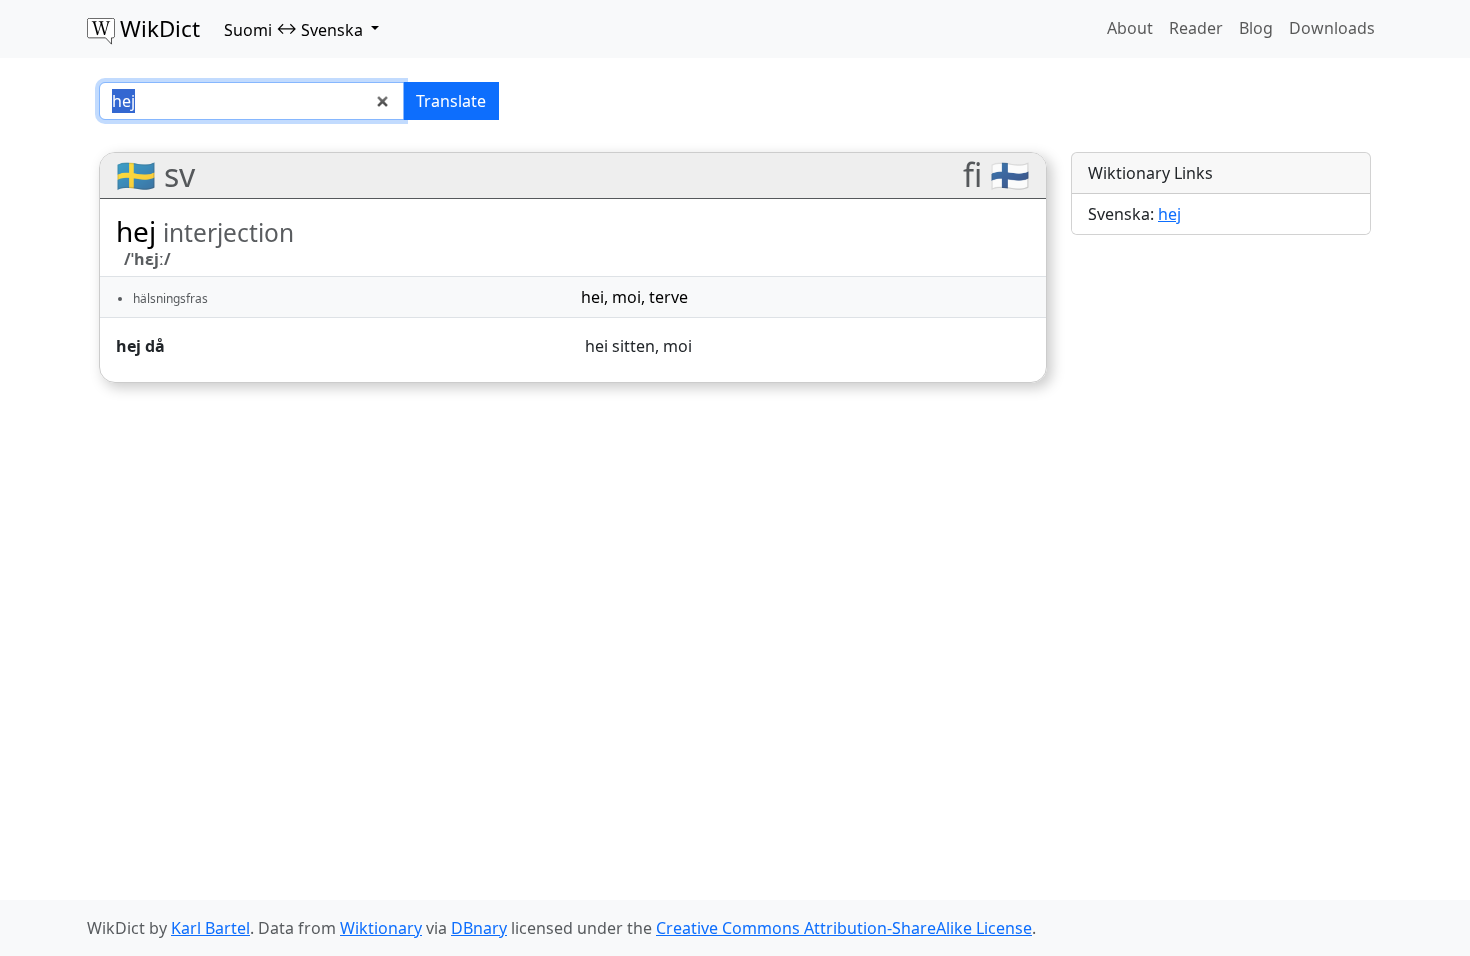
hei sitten (620, 346)
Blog (1256, 28)
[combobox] (251, 101)
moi (626, 297)
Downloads (1332, 28)
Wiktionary (381, 928)
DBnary (479, 928)
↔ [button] (293, 29)
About (1130, 28)
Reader (1196, 28)
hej (1169, 214)
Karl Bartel (210, 928)
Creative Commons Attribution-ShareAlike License (844, 928)
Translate (451, 101)
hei (592, 297)
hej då (140, 346)
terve (668, 297)
